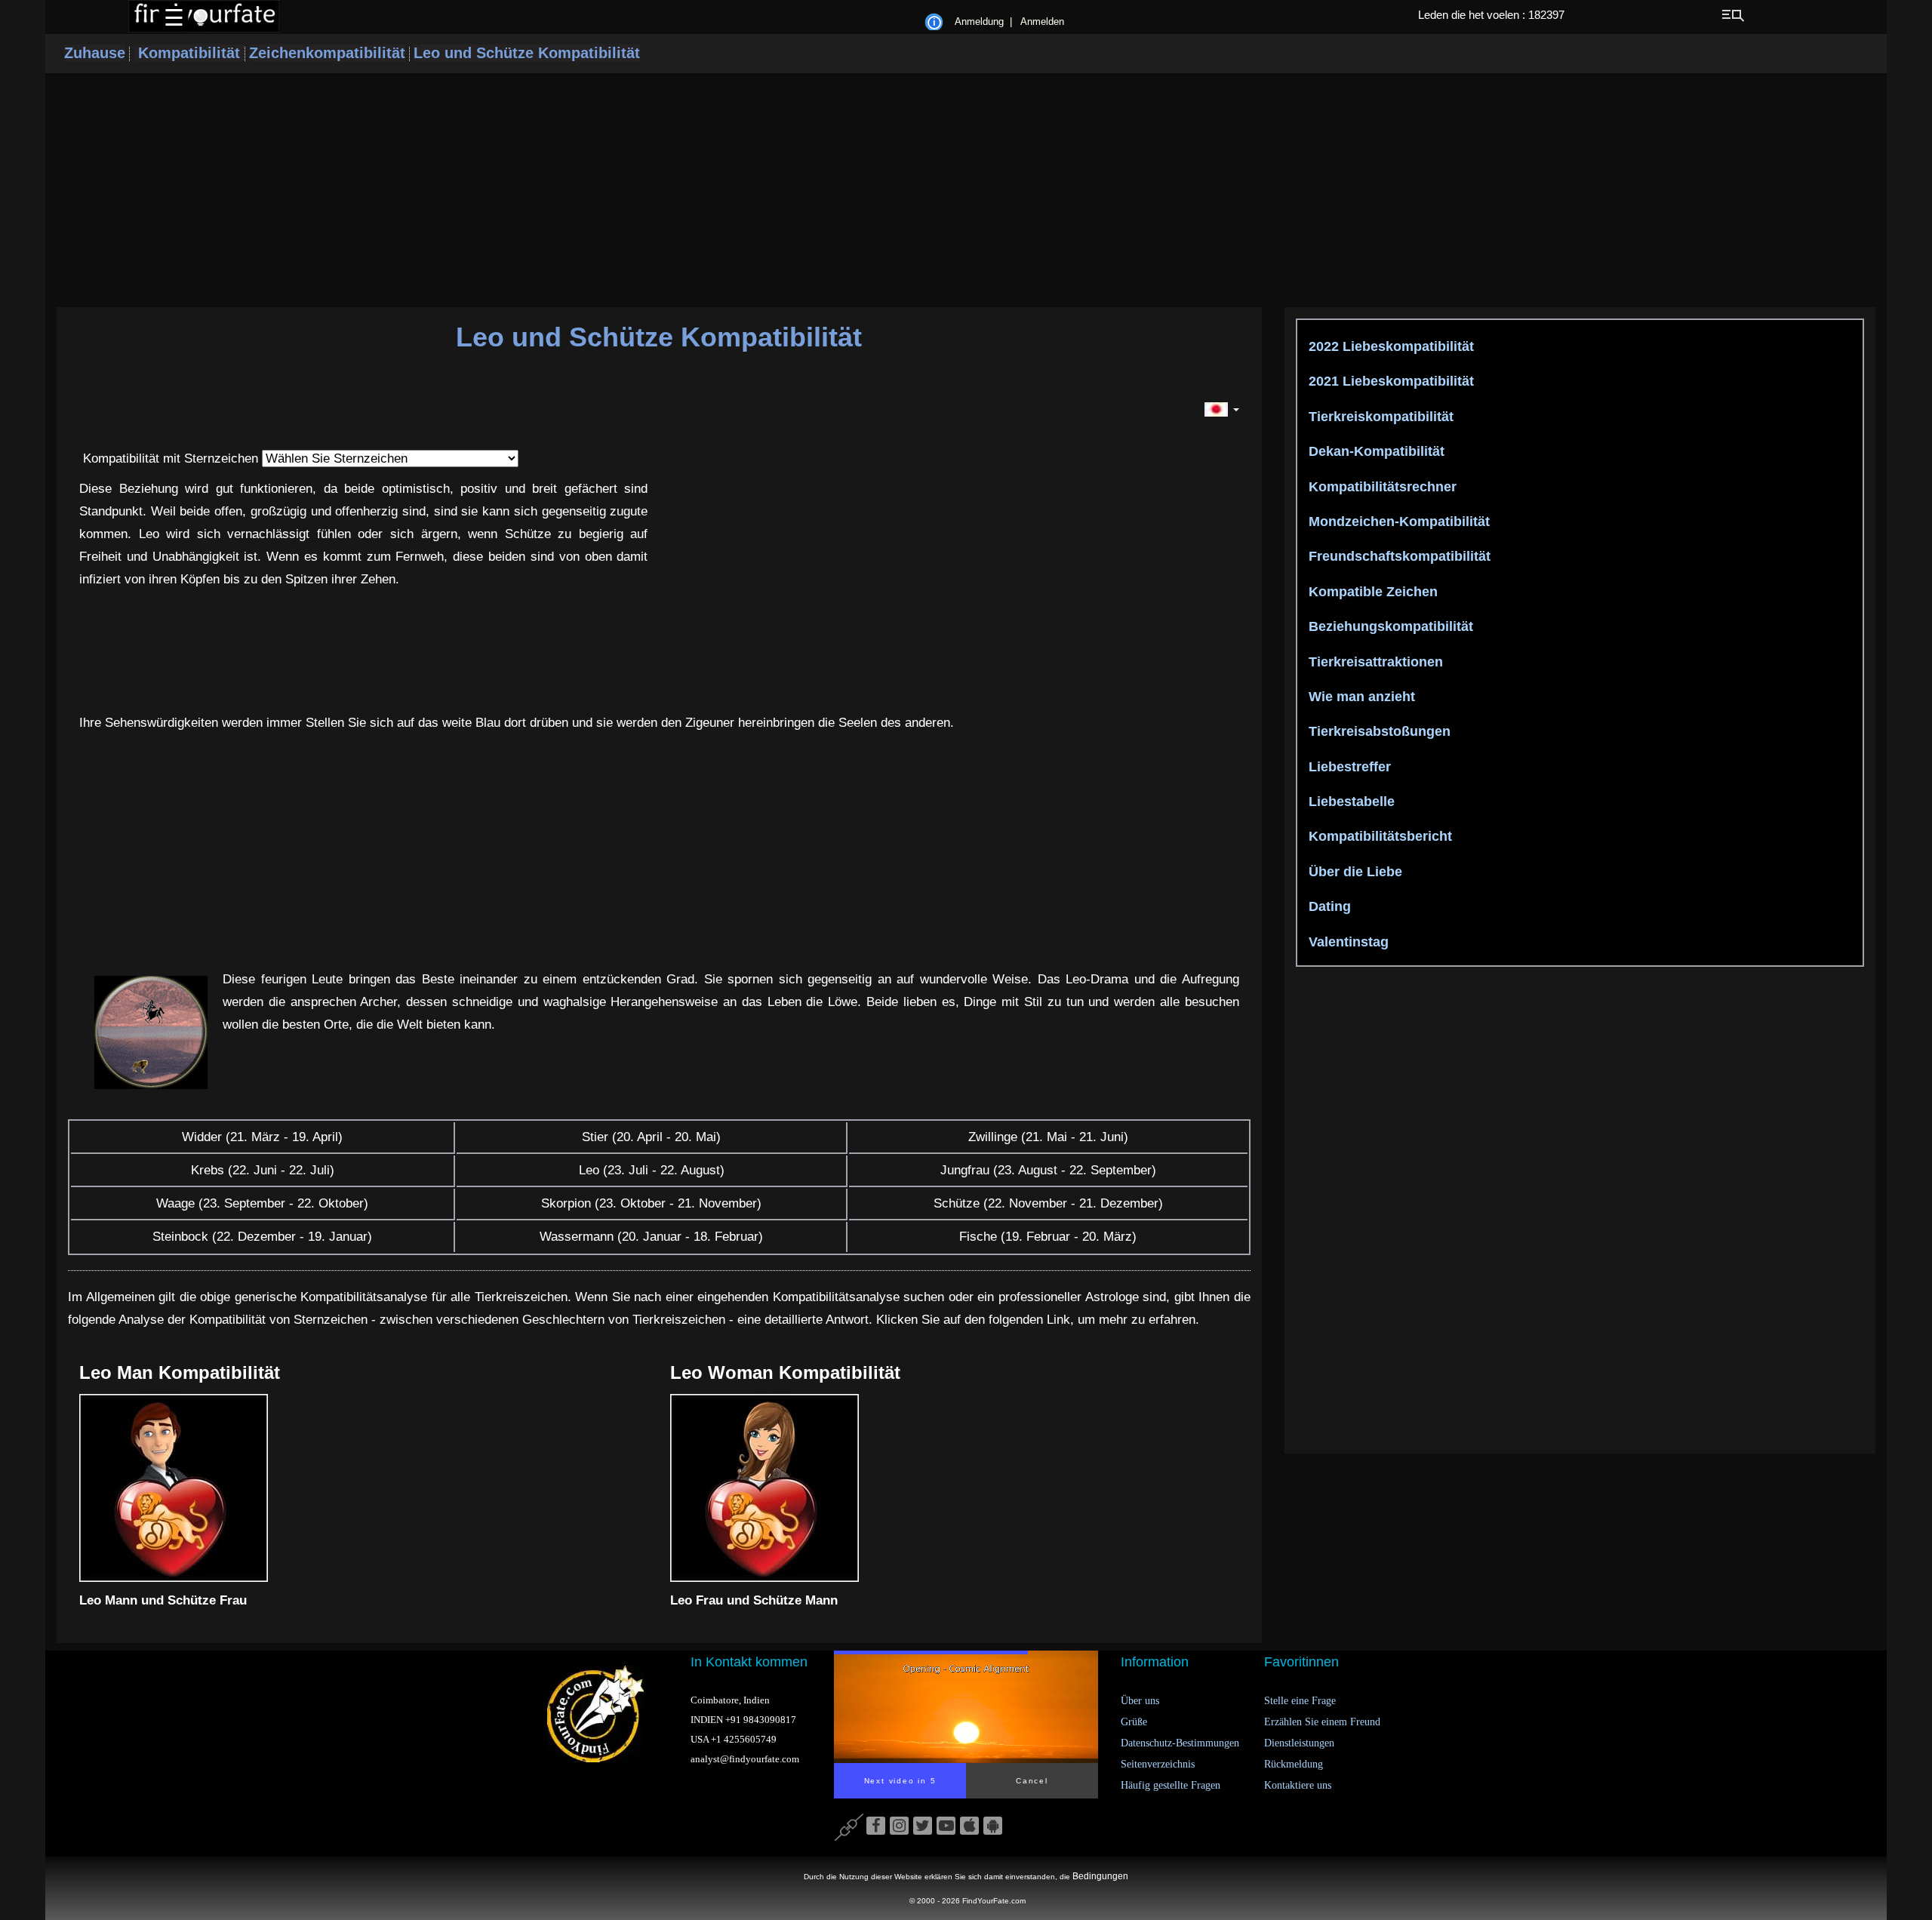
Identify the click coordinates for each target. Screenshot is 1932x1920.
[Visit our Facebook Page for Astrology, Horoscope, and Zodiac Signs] (876, 1826)
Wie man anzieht (1360, 697)
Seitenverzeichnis (1158, 1764)
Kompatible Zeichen (1371, 592)
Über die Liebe (1354, 872)
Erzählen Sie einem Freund (1322, 1722)
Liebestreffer (1348, 767)
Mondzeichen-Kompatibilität (1397, 522)
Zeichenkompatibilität (327, 53)
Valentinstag (1347, 942)
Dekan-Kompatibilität (1375, 451)
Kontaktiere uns (1298, 1785)
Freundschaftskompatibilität (1398, 556)
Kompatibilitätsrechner (1381, 487)
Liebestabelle (1350, 802)
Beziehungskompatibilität (1389, 626)
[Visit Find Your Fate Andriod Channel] (993, 1826)
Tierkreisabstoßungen (1378, 731)
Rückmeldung (1294, 1764)
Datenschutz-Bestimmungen (1180, 1743)
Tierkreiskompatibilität (1379, 417)
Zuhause (95, 53)
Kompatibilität (189, 53)
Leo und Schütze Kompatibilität (527, 53)
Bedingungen (1100, 1876)
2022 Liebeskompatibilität (1389, 346)
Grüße (1134, 1722)
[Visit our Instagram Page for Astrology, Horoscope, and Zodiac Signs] (899, 1826)
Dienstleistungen (1299, 1743)
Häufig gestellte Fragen (1171, 1785)
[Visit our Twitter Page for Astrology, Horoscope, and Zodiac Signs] (923, 1826)
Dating (1328, 906)
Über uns (1140, 1701)
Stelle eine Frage (1300, 1701)
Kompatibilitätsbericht (1378, 836)
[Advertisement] (966, 190)
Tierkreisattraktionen (1374, 662)
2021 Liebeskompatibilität (1389, 381)
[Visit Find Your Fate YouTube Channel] (946, 1826)
